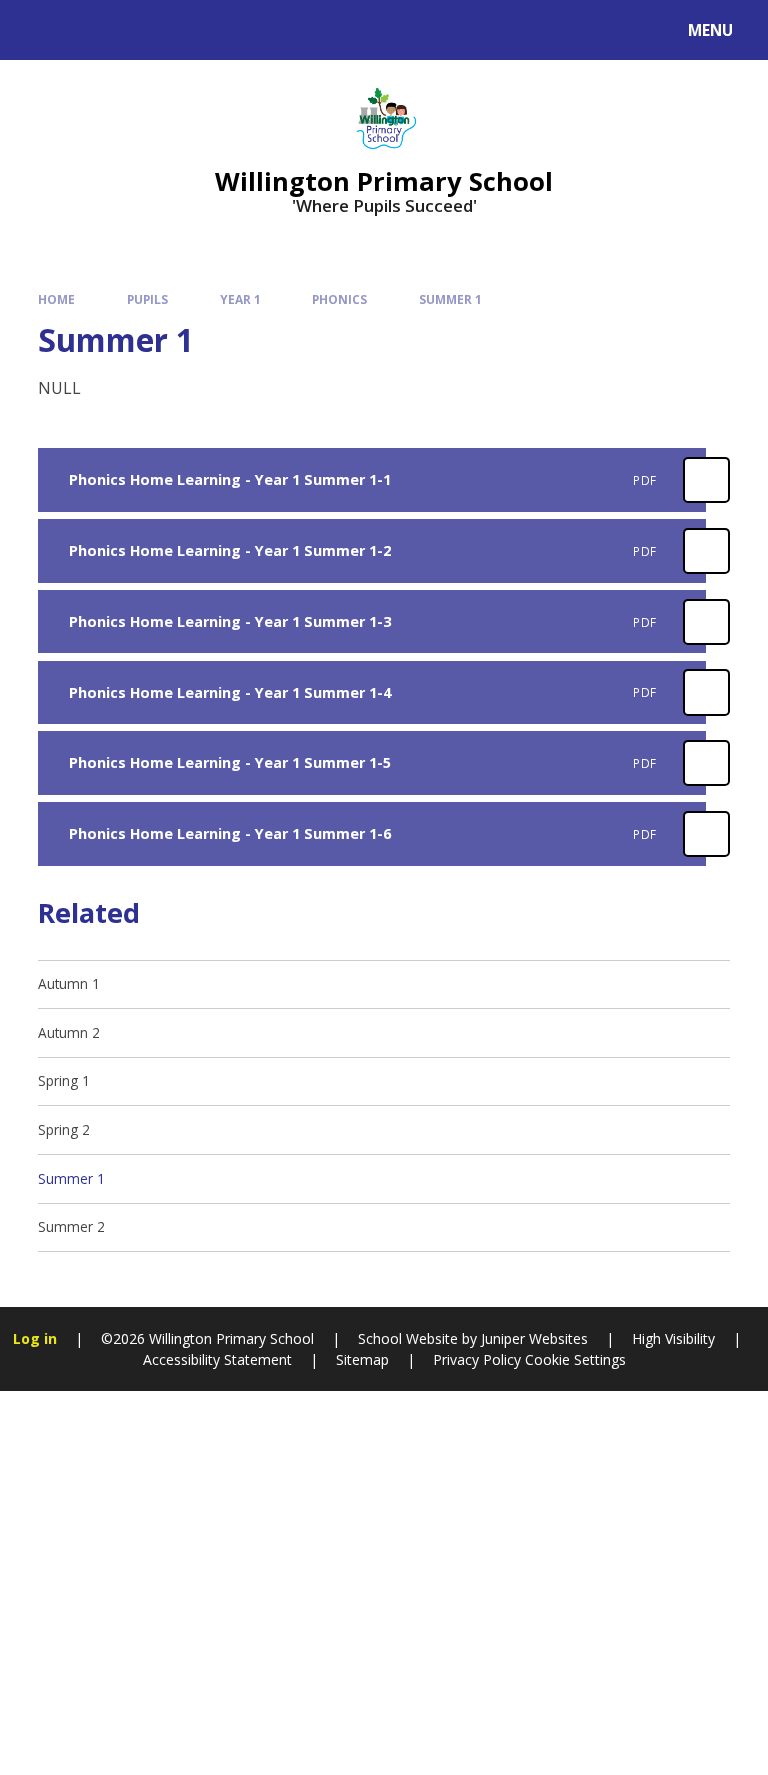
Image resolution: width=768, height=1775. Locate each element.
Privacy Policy (477, 1359)
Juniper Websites (532, 1338)
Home (56, 299)
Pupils (147, 299)
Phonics (339, 299)
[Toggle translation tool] (90, 30)
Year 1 (240, 299)
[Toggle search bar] (39, 30)
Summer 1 (450, 299)
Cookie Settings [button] (575, 1359)
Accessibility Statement (217, 1359)
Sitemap (362, 1359)
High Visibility (673, 1338)
